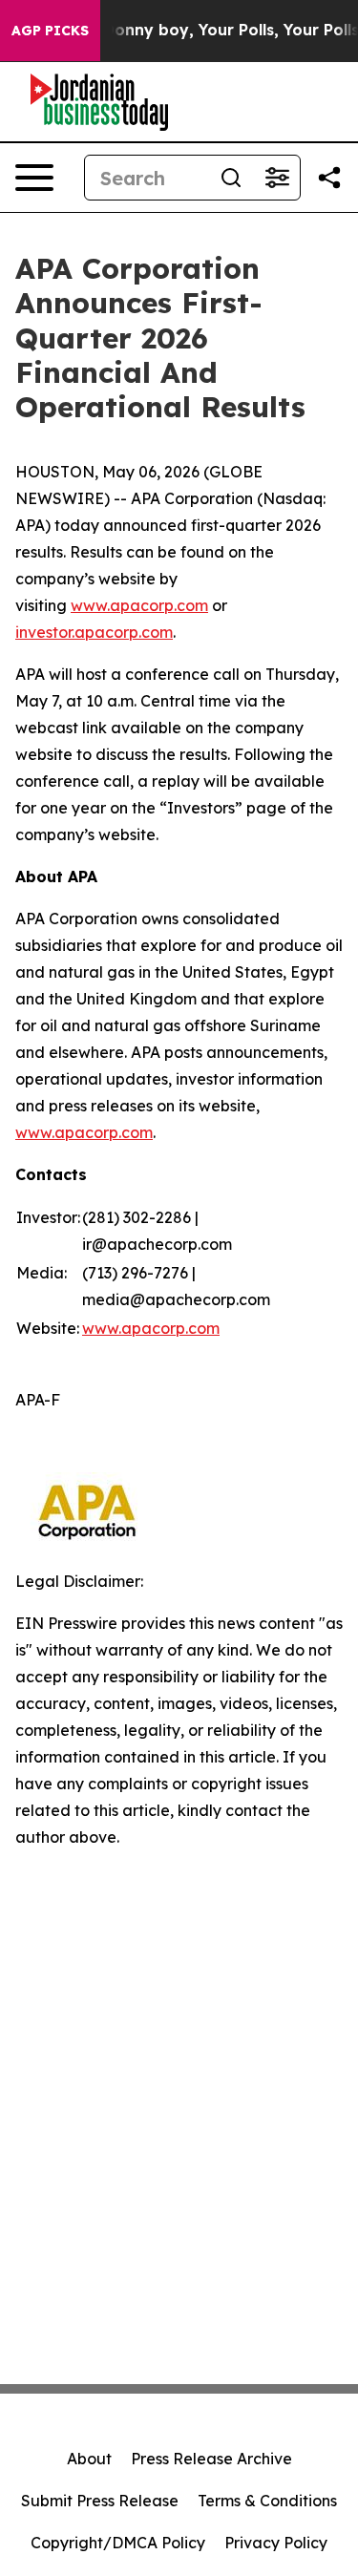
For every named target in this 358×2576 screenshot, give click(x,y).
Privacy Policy (276, 2543)
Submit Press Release (100, 2501)
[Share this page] (329, 178)
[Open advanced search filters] (277, 178)
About (89, 2459)
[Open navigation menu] (34, 178)
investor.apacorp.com (94, 632)
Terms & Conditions (267, 2501)
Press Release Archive (211, 2459)
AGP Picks (50, 31)
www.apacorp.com (139, 605)
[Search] (231, 178)
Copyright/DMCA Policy (118, 2543)
